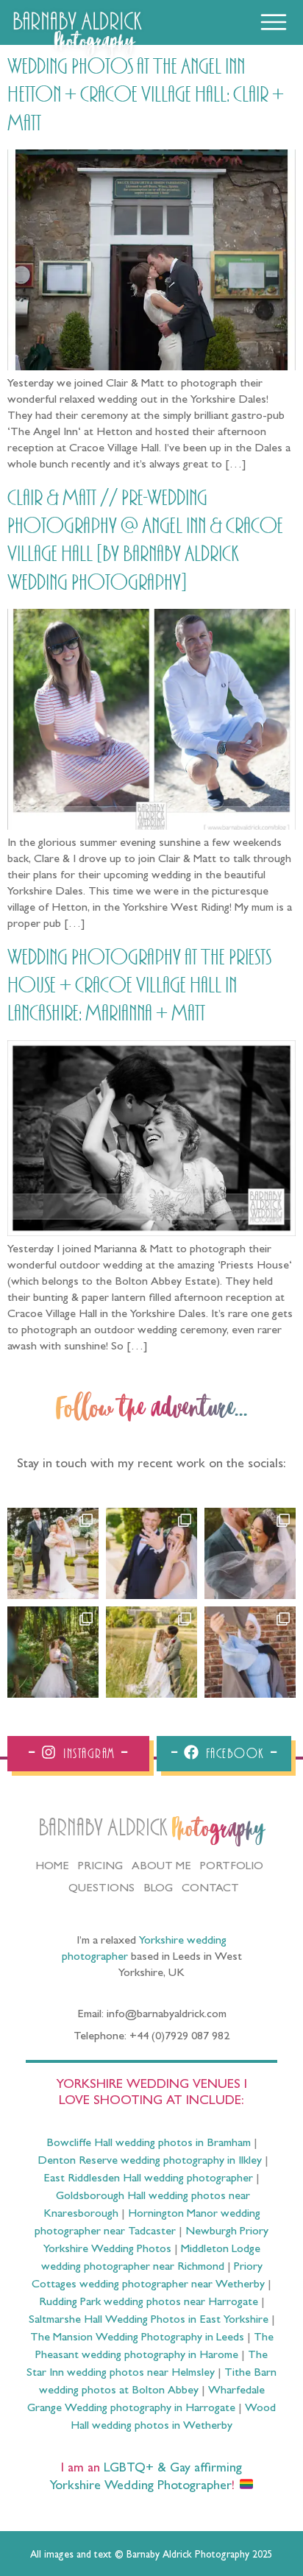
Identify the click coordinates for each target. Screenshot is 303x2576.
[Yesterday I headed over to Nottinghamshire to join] (250, 1553)
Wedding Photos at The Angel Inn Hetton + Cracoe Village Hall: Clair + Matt (146, 95)
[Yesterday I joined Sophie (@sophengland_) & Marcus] (151, 1553)
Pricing (100, 1867)
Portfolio (232, 1867)
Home (52, 1867)
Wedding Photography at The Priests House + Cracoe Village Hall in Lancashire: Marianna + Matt (139, 986)
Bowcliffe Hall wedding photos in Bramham (149, 2144)
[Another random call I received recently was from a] (250, 1652)
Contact (210, 1889)
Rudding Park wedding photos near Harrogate (149, 2303)
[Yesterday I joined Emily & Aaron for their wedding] (53, 1553)
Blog (158, 1889)
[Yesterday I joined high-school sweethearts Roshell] (53, 1652)
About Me (161, 1867)
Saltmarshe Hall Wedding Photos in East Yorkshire (149, 2321)
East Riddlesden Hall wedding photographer (148, 2179)
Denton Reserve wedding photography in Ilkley (150, 2162)
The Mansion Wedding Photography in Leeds (137, 2338)
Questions (101, 1889)
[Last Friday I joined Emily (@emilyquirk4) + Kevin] (151, 1652)
